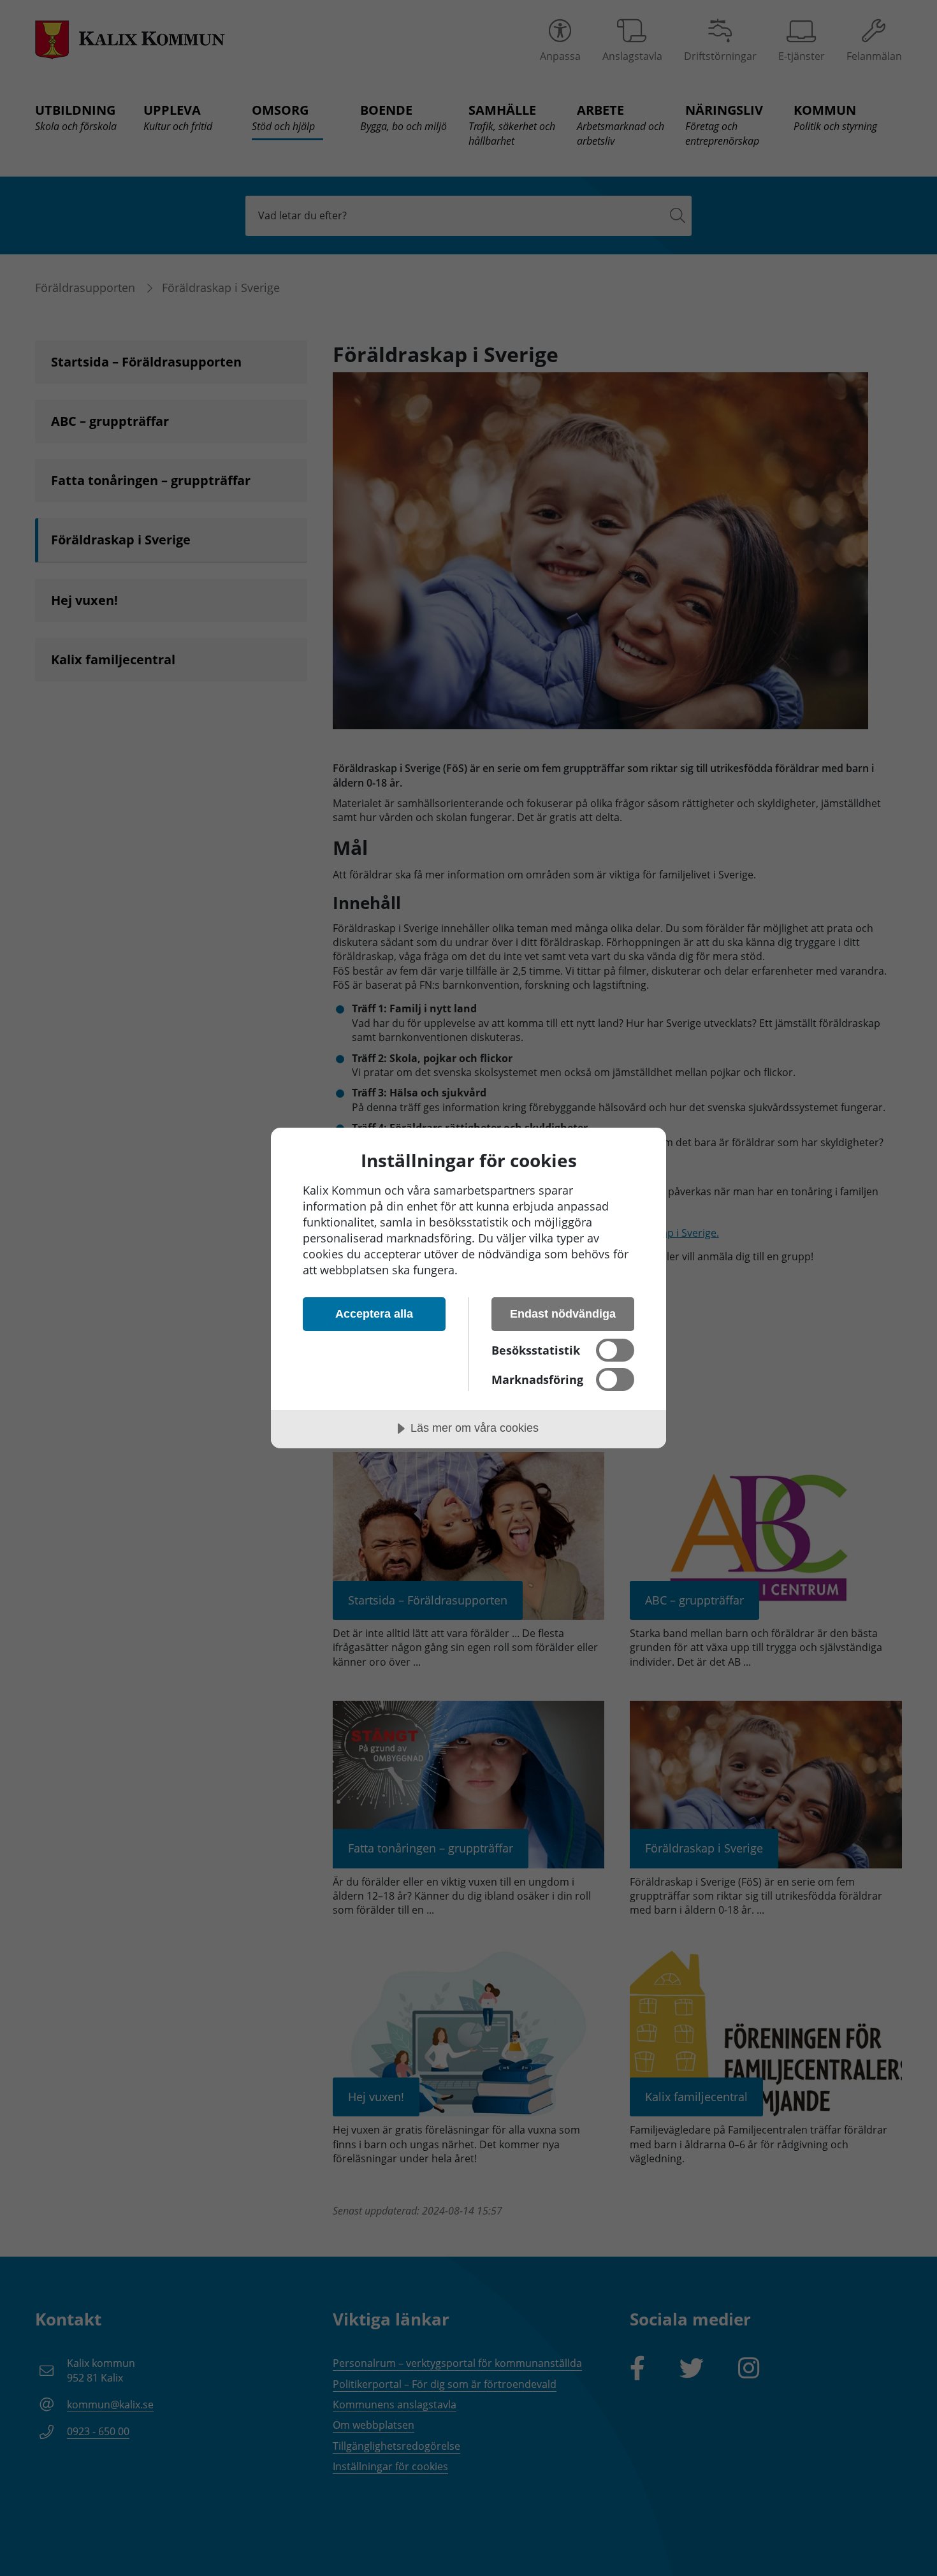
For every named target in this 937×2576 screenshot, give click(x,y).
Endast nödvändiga (563, 1314)
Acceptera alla (374, 1314)
